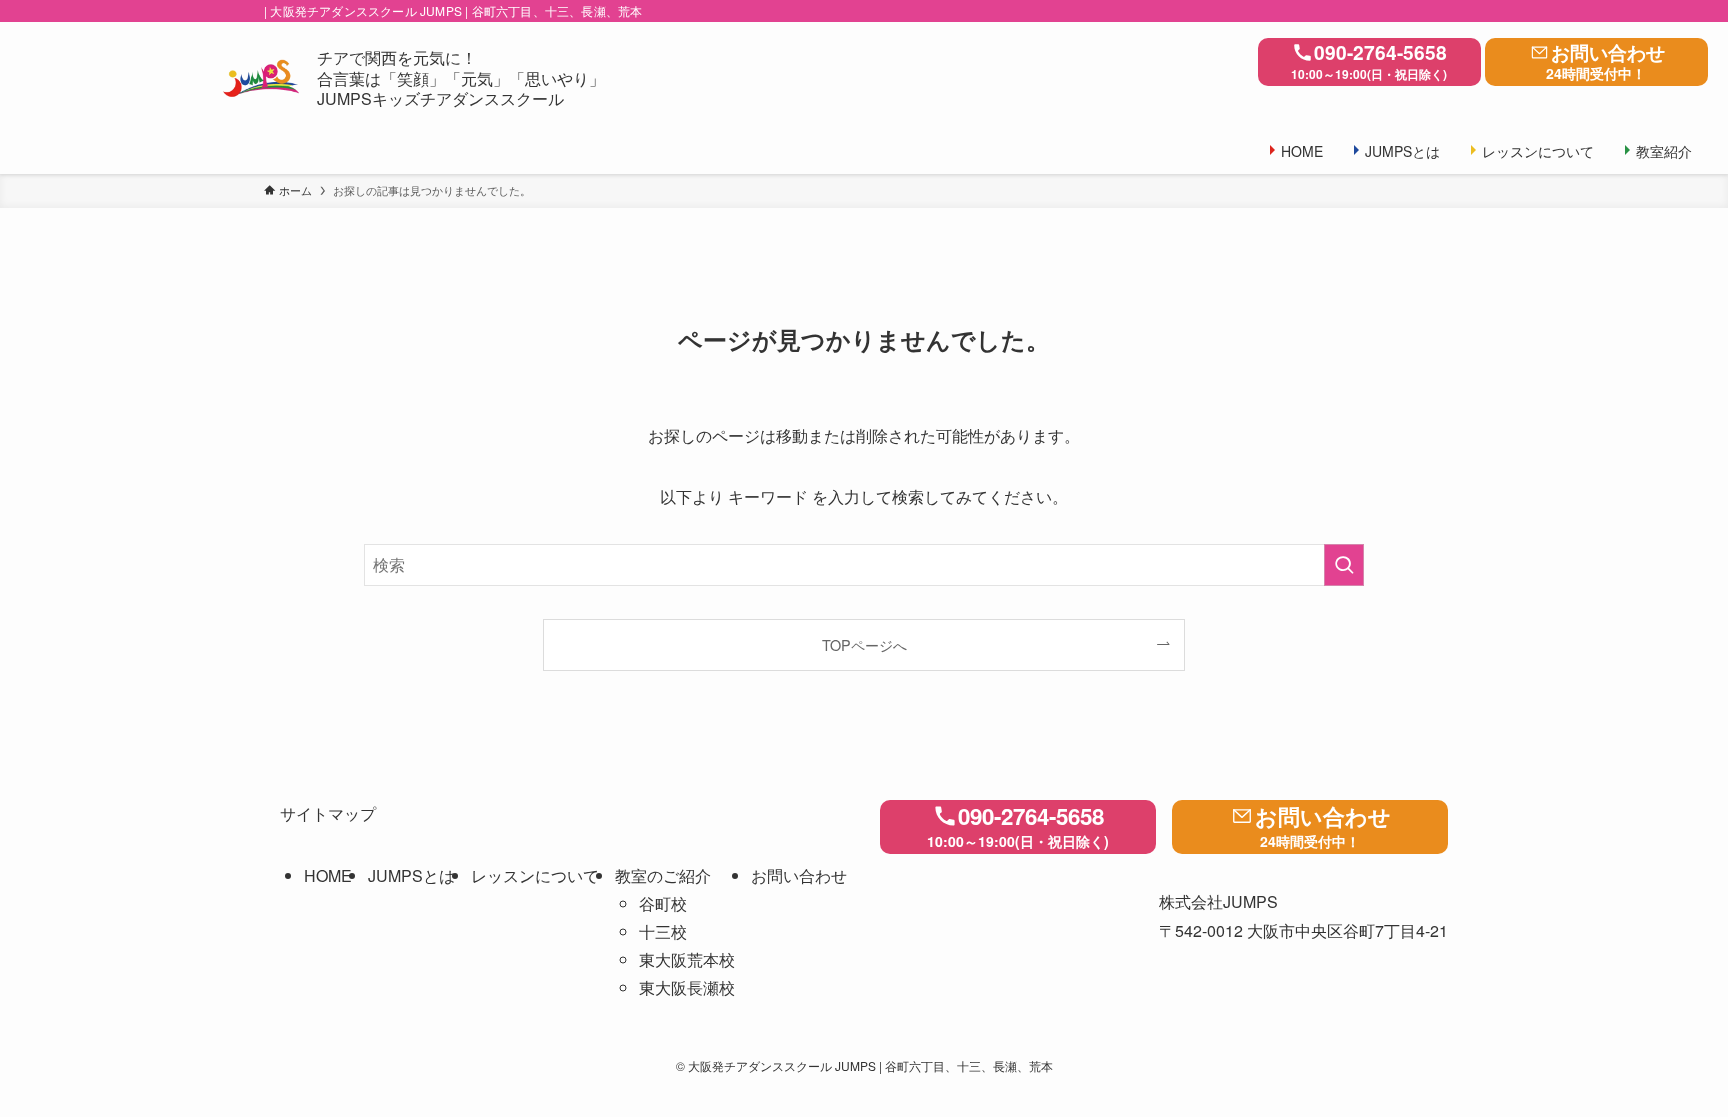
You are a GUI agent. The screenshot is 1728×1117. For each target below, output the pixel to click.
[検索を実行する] (1344, 565)
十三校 (663, 931)
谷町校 (663, 903)
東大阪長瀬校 (687, 987)
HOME (328, 875)
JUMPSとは (411, 875)
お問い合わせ (1605, 60)
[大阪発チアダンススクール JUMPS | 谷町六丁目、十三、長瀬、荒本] (261, 79)
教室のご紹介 (663, 875)
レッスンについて (535, 875)
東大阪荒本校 (687, 959)
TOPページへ (864, 644)
